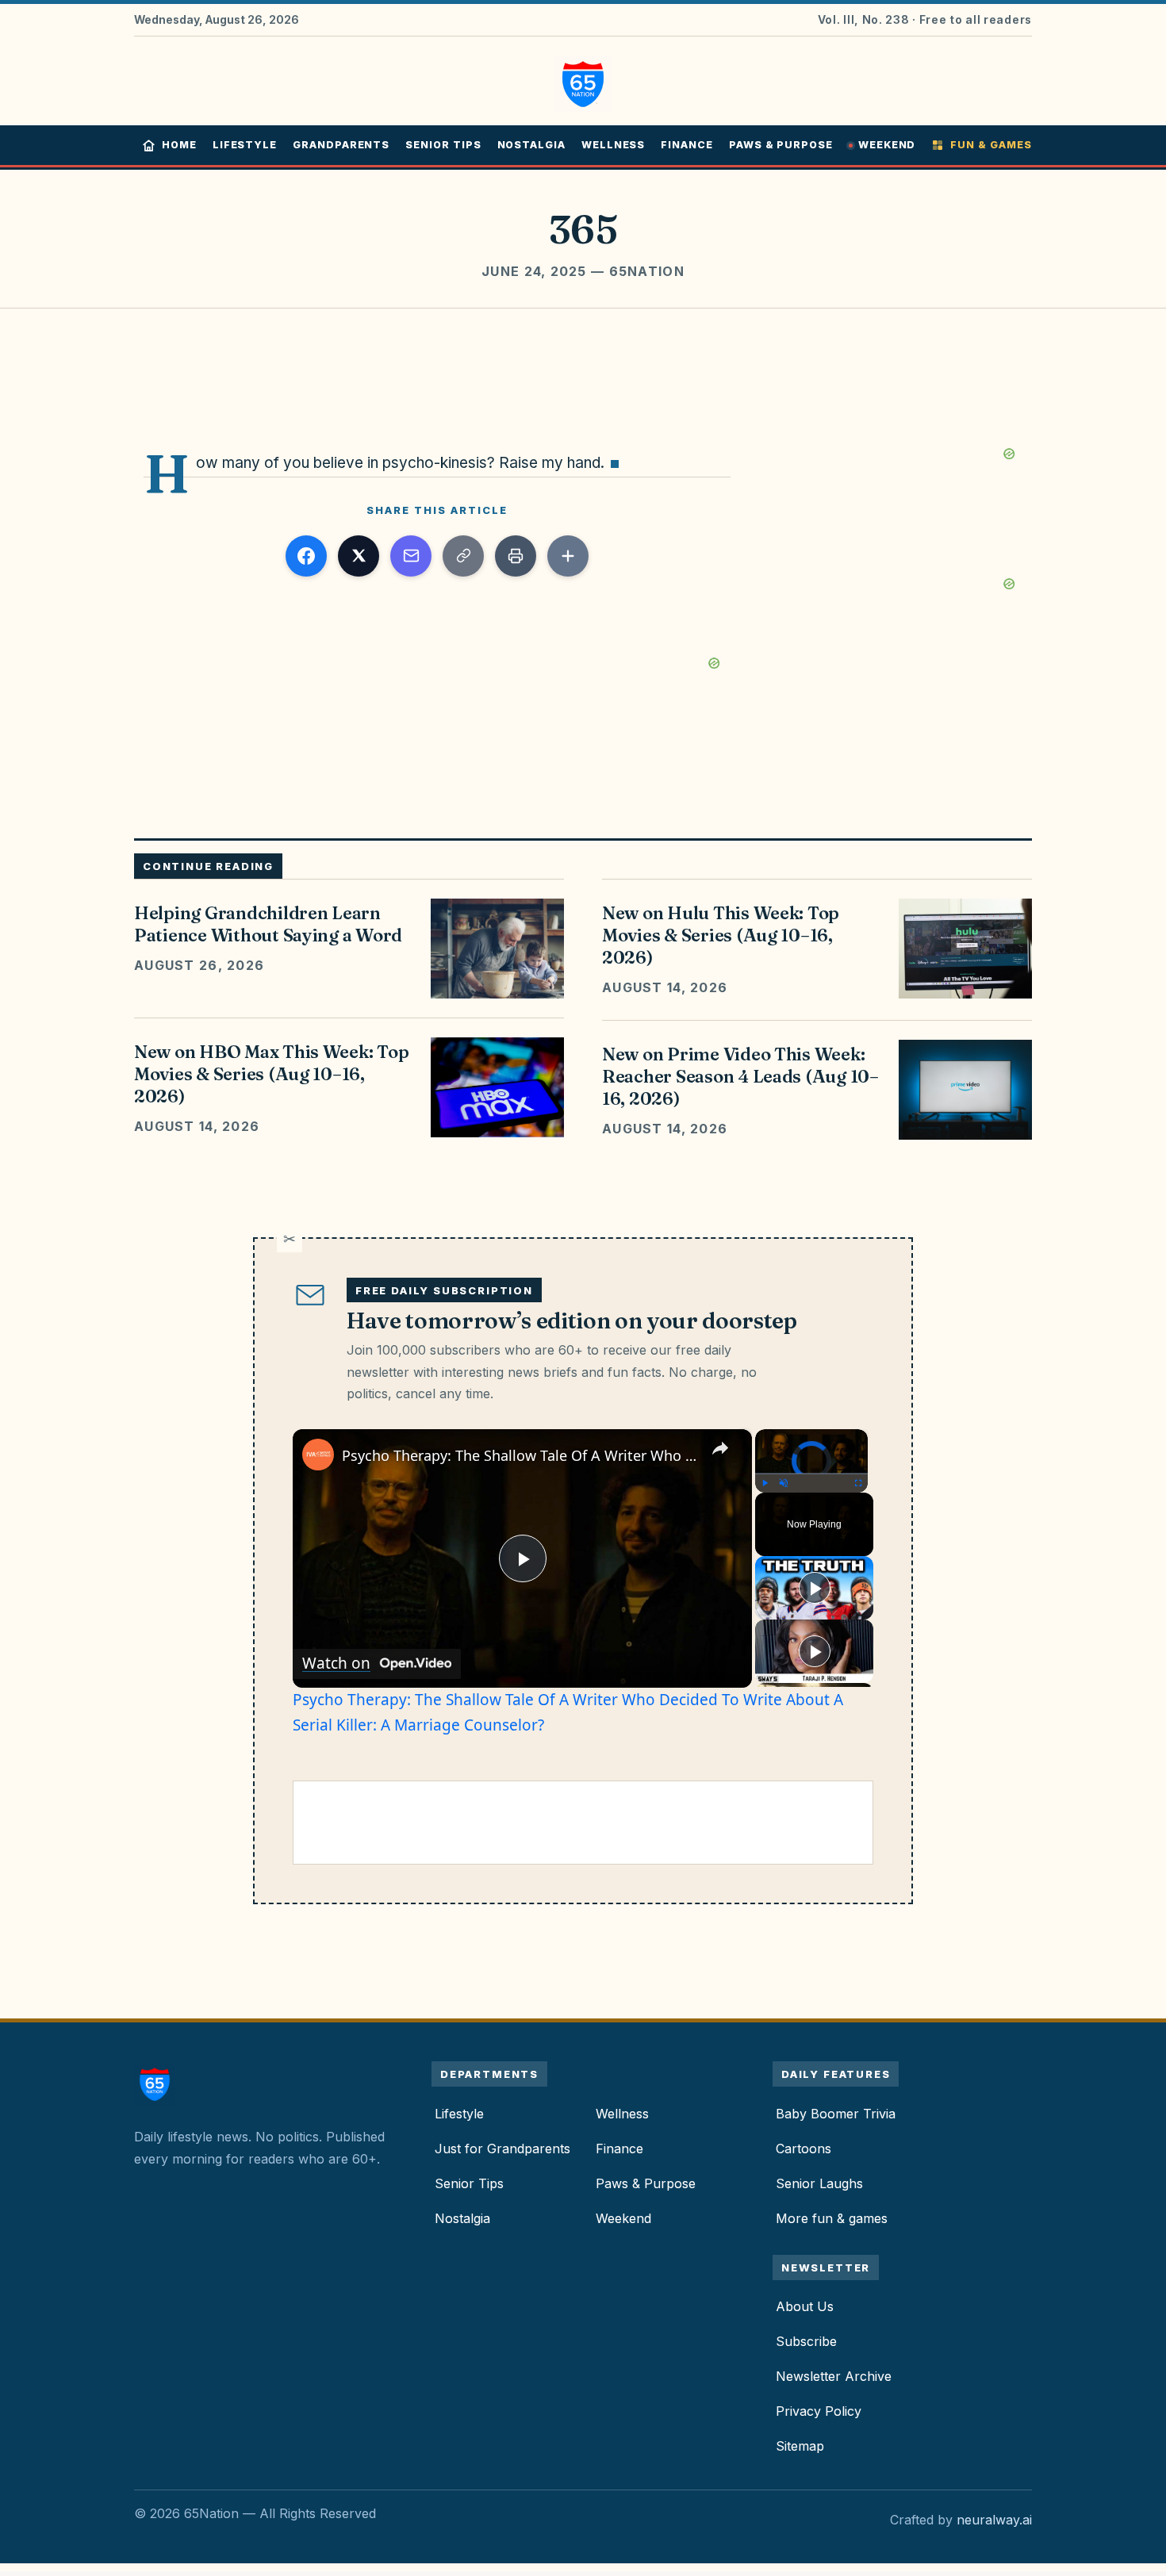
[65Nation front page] (583, 81)
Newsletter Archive (834, 2376)
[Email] (411, 556)
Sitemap (800, 2446)
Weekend (887, 145)
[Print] (516, 556)
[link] (318, 1455)
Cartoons (804, 2149)
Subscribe (806, 2341)
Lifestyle (245, 145)
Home (179, 145)
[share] (720, 1448)
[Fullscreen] (858, 1483)
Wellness (613, 145)
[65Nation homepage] (159, 2084)
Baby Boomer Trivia (836, 2114)
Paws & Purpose (781, 145)
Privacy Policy (819, 2411)
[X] (359, 556)
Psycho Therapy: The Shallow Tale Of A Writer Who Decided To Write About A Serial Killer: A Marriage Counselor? (520, 1455)
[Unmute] (784, 1483)
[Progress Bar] (811, 1474)
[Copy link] (463, 556)
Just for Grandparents (502, 2149)
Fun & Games (991, 145)
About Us (805, 2306)
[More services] (568, 556)
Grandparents (341, 145)
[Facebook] (306, 556)
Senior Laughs (819, 2183)
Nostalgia (531, 145)
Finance (687, 145)
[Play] (765, 1483)
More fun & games (832, 2218)
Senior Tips (443, 145)
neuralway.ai (994, 2520)
